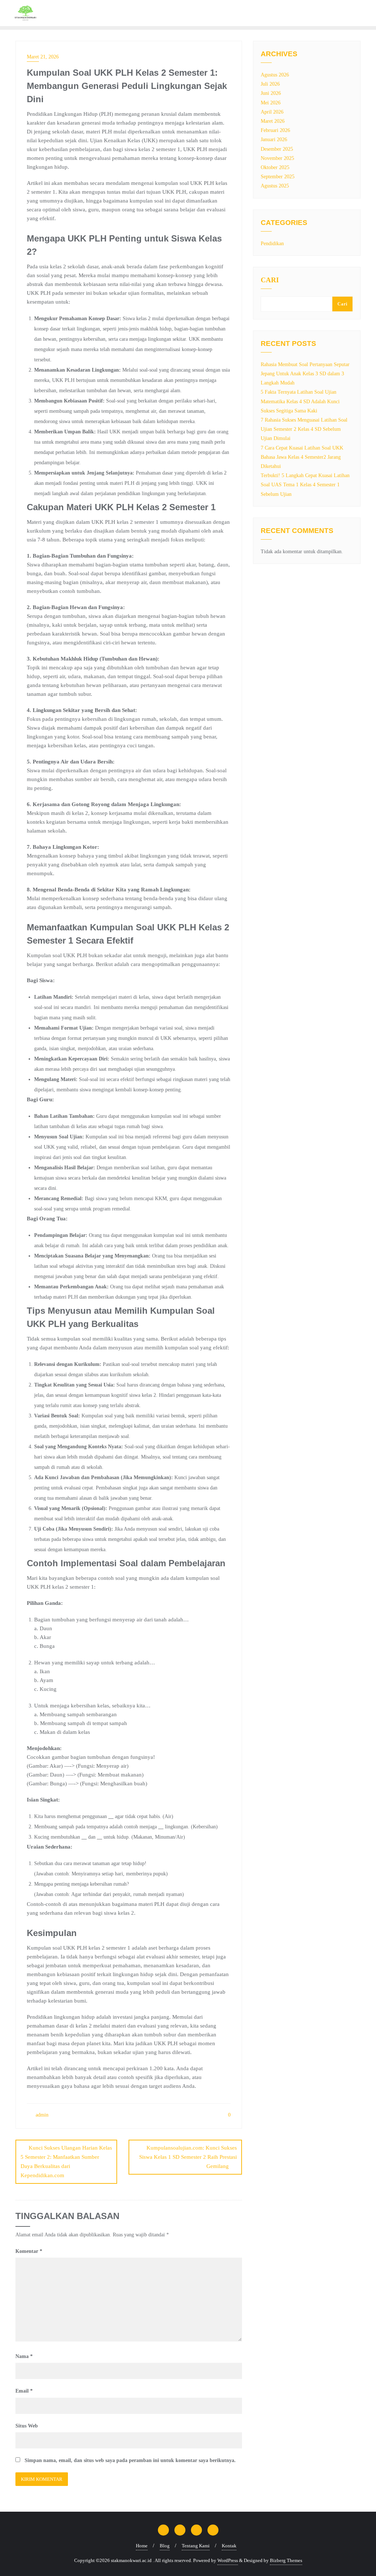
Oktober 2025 (275, 167)
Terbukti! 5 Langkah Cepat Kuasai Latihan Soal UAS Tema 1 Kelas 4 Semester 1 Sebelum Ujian (305, 485)
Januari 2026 (274, 139)
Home (142, 2546)
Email (24, 2391)
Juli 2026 (270, 84)
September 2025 (278, 177)
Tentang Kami (196, 2546)
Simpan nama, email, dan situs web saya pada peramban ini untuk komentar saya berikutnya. (130, 2460)
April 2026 (272, 112)
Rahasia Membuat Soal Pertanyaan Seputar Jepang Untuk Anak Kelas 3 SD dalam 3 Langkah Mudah (305, 374)
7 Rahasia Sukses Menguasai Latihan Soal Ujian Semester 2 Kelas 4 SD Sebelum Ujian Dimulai (304, 429)
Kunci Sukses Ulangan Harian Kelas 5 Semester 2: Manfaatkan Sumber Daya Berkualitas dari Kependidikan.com (66, 2162)
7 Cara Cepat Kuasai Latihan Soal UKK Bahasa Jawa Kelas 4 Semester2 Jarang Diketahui (302, 457)
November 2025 (277, 158)
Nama (24, 2356)
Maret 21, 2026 (43, 57)
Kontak (229, 2546)
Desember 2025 (277, 149)
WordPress (228, 2560)
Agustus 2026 (275, 75)
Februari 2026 (275, 130)
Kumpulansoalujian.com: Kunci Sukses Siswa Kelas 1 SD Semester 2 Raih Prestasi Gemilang (188, 2157)
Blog (165, 2546)
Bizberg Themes (286, 2560)
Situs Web (27, 2426)
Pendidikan (272, 244)
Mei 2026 (271, 103)
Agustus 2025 (275, 186)
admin (41, 2115)
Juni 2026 (271, 93)
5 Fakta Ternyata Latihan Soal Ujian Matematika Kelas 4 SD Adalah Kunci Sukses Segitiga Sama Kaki (300, 401)
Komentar (29, 2251)
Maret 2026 (273, 121)
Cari (270, 280)
